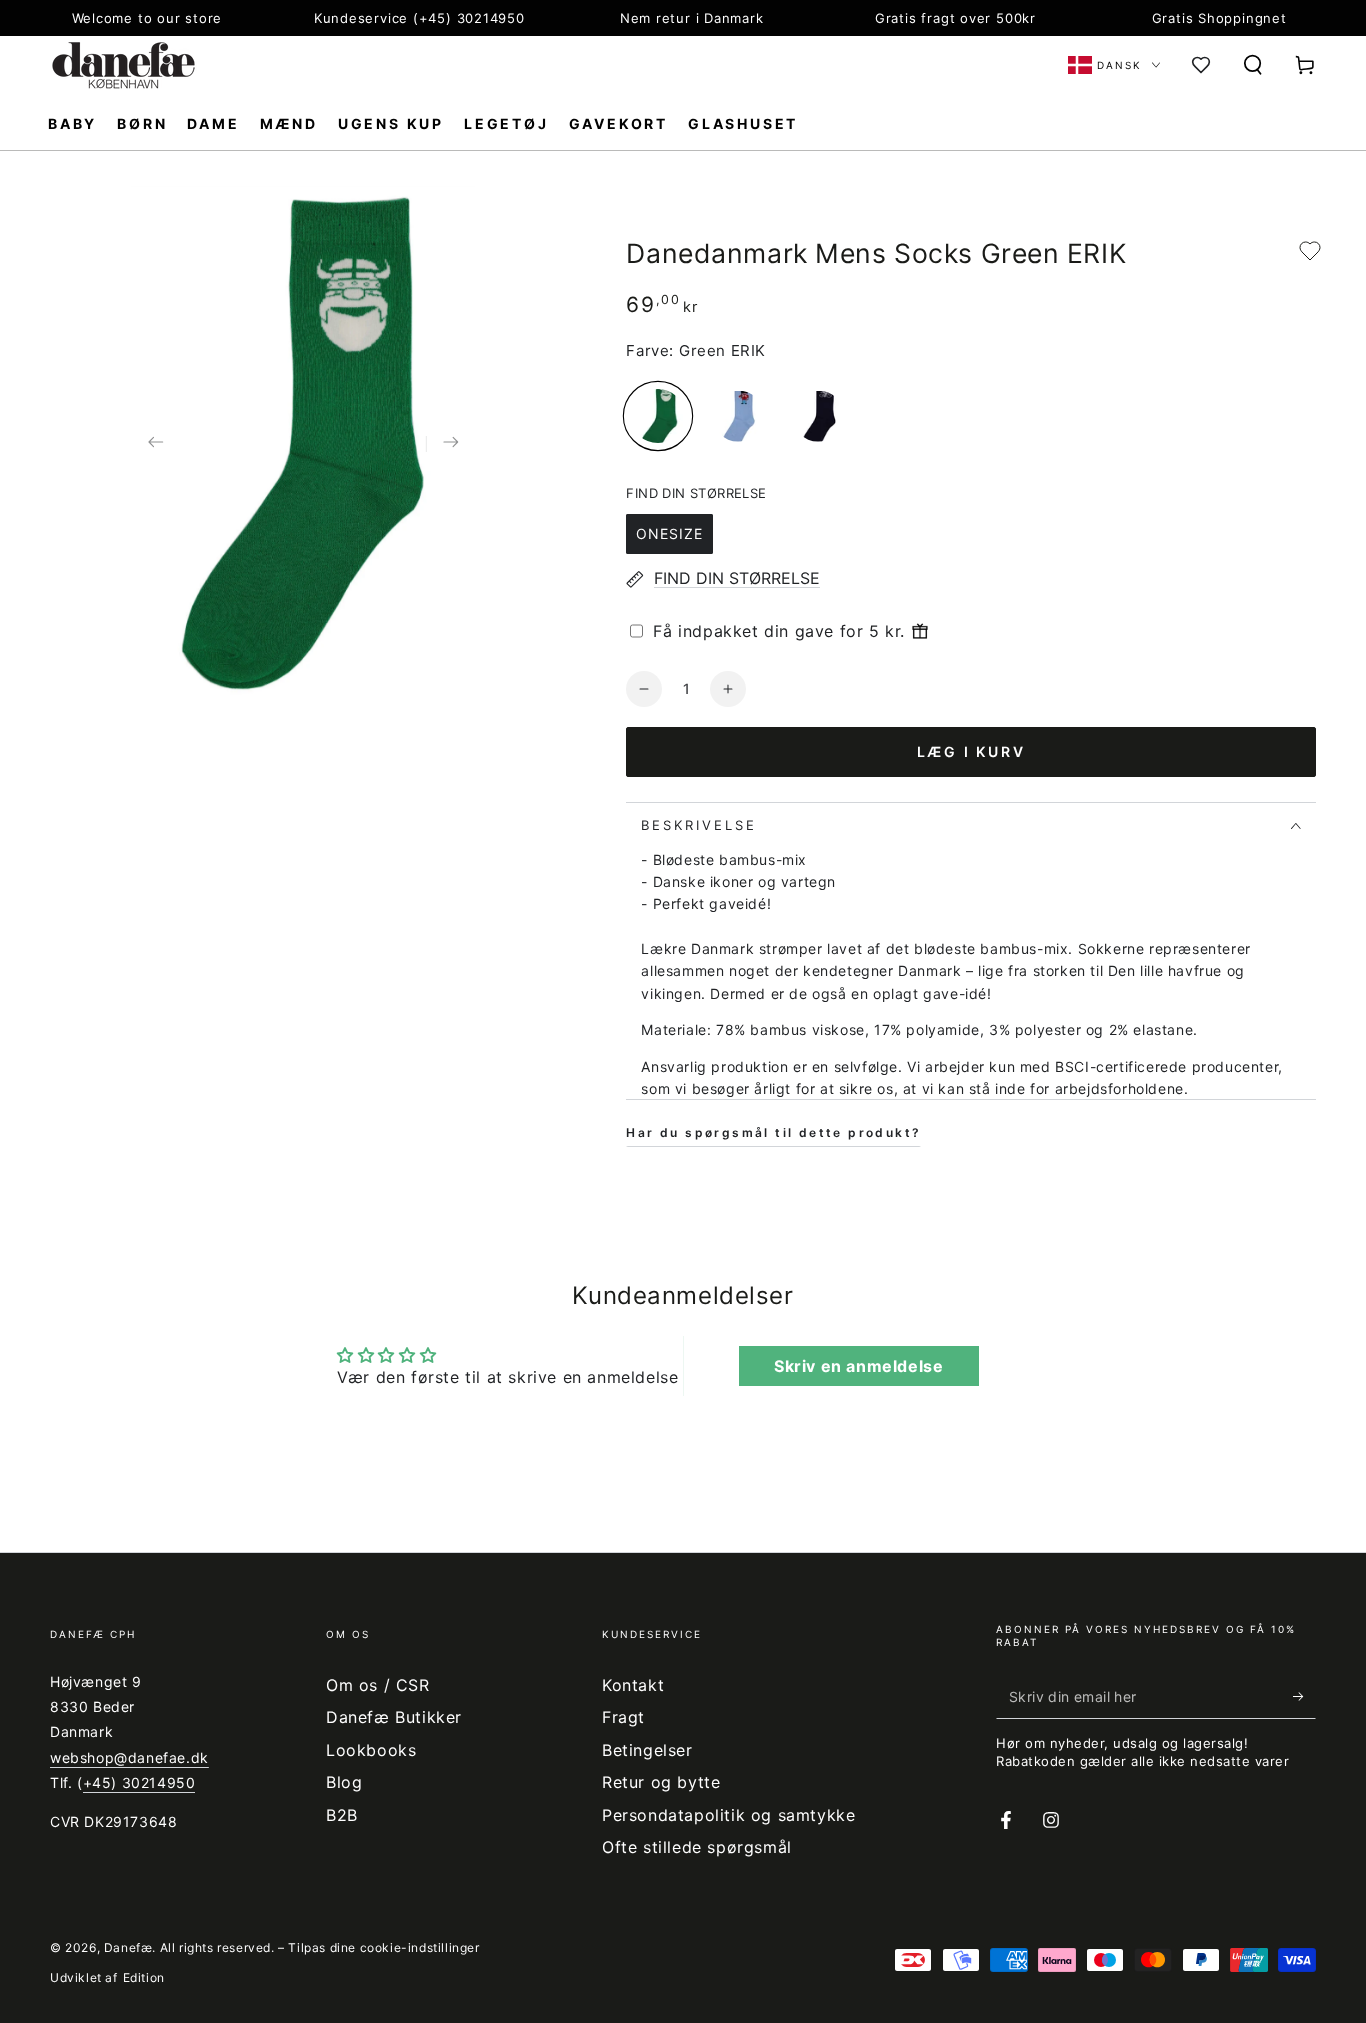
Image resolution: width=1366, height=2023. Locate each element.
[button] (1253, 65)
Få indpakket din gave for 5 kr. (779, 631)
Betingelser (647, 1750)
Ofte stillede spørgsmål (697, 1847)
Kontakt (633, 1685)
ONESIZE (669, 533)
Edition (144, 1977)
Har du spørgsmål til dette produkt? (773, 1132)
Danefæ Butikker (394, 1717)
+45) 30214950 (139, 1782)
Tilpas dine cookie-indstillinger (383, 1947)
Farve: (650, 350)
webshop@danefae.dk (129, 1757)
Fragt (623, 1717)
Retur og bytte (661, 1782)
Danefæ (128, 1947)
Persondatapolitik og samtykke (728, 1815)
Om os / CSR (378, 1685)
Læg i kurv (971, 751)
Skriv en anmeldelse (858, 1366)
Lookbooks (371, 1750)
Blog (344, 1782)
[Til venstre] (156, 444)
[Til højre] (450, 444)
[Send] (1304, 1696)
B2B (342, 1815)
